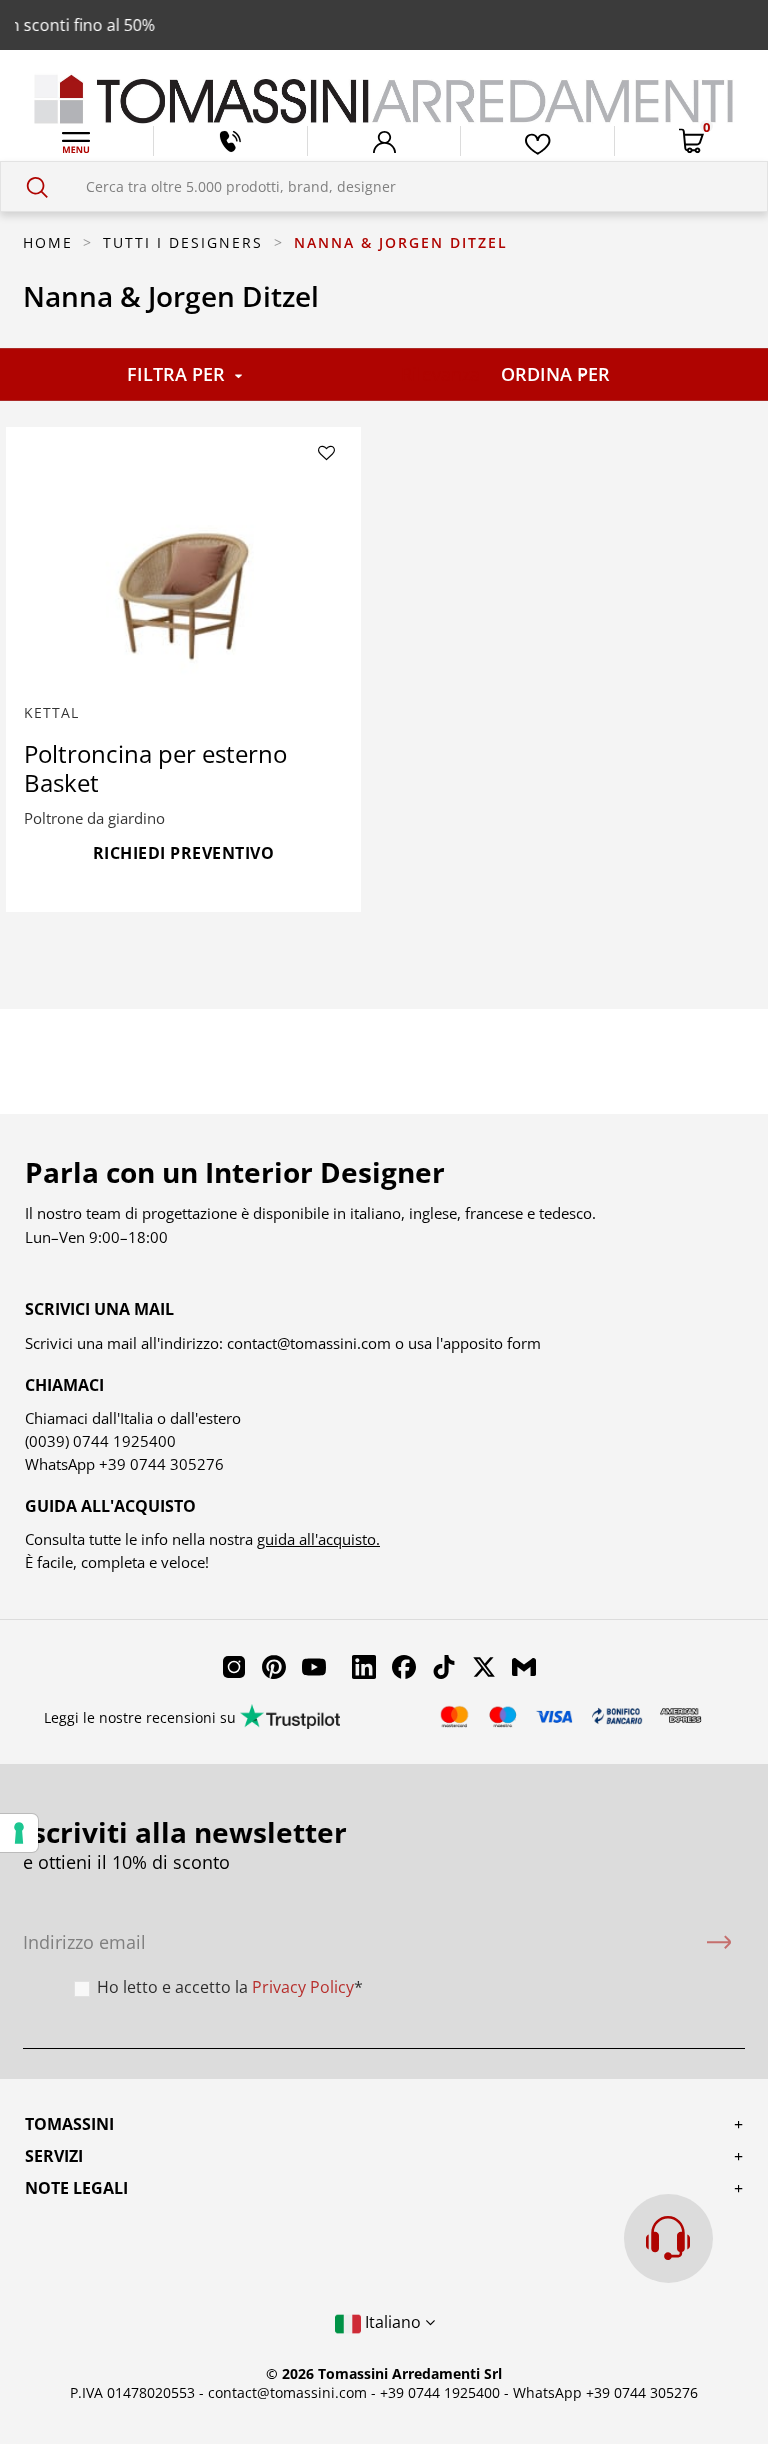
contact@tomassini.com (309, 1343)
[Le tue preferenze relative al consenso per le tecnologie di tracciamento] (19, 1833)
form (522, 1343)
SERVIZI (54, 2156)
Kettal (51, 712)
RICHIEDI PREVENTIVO (184, 853)
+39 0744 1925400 (440, 2392)
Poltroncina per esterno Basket (155, 768)
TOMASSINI (69, 2124)
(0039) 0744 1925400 (100, 1441)
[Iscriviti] (719, 1942)
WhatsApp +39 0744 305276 (605, 2392)
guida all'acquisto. (318, 1539)
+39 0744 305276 (161, 1464)
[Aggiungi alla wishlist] (327, 454)
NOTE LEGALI (76, 2188)
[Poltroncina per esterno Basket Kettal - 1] (184, 583)
